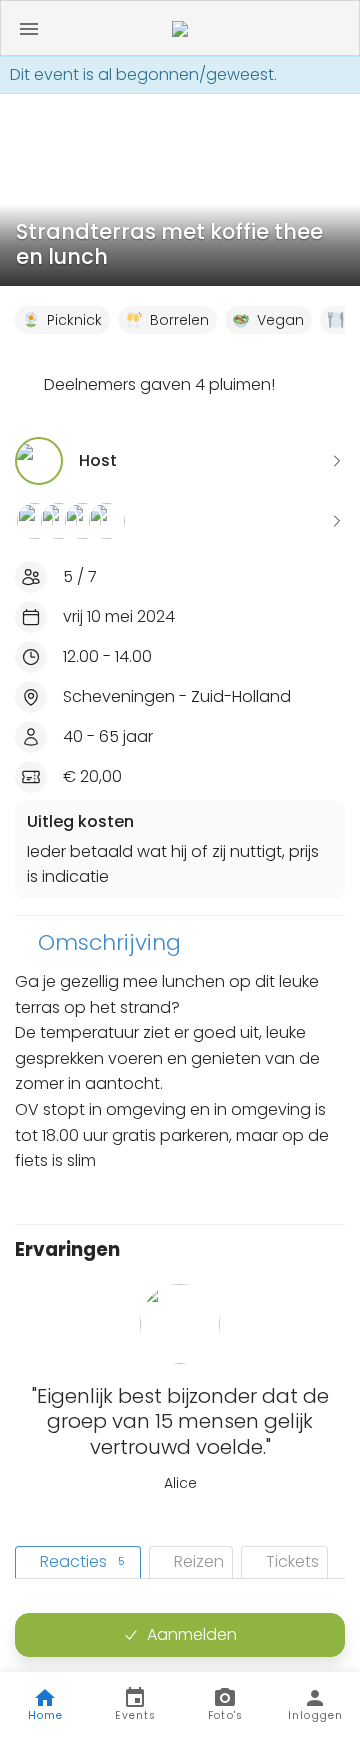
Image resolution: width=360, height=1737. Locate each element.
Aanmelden (192, 1634)
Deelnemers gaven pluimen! (159, 384)
